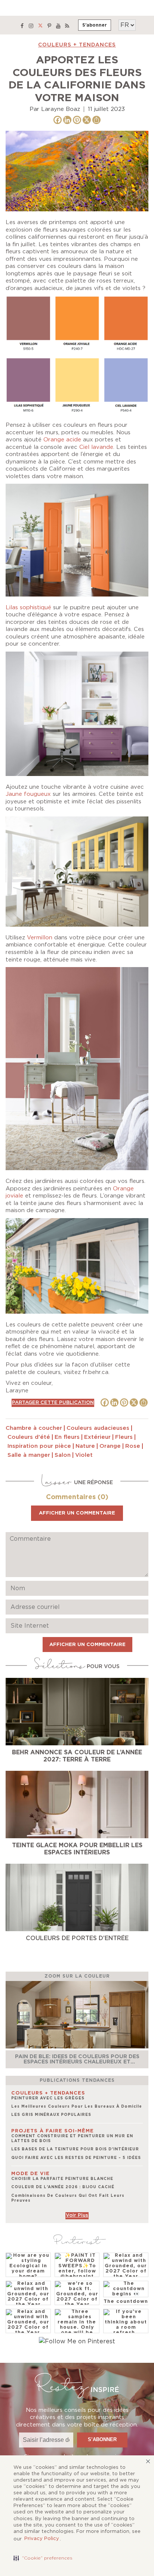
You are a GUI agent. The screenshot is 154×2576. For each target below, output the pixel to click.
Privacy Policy (42, 2539)
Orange (110, 1446)
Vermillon (40, 938)
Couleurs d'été (29, 1437)
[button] (43, 2558)
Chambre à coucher (34, 1428)
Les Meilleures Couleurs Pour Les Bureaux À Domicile (77, 2107)
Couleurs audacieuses (98, 1428)
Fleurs (124, 1437)
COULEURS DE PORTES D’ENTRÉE (77, 1938)
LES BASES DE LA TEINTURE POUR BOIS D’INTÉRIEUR (75, 2149)
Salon (63, 1455)
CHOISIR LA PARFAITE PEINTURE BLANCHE (62, 2179)
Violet (84, 1455)
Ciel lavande (96, 447)
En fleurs (67, 1437)
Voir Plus (77, 2215)
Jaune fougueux (28, 794)
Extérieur (97, 1437)
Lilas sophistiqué (28, 608)
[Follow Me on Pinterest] (77, 2341)
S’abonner (95, 25)
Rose (133, 1446)
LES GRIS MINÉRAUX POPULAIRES (51, 2115)
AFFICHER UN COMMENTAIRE (77, 1513)
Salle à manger (29, 1455)
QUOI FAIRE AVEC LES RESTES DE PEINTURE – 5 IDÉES (76, 2158)
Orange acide (62, 440)
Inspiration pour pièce (39, 1446)
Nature (85, 1446)
